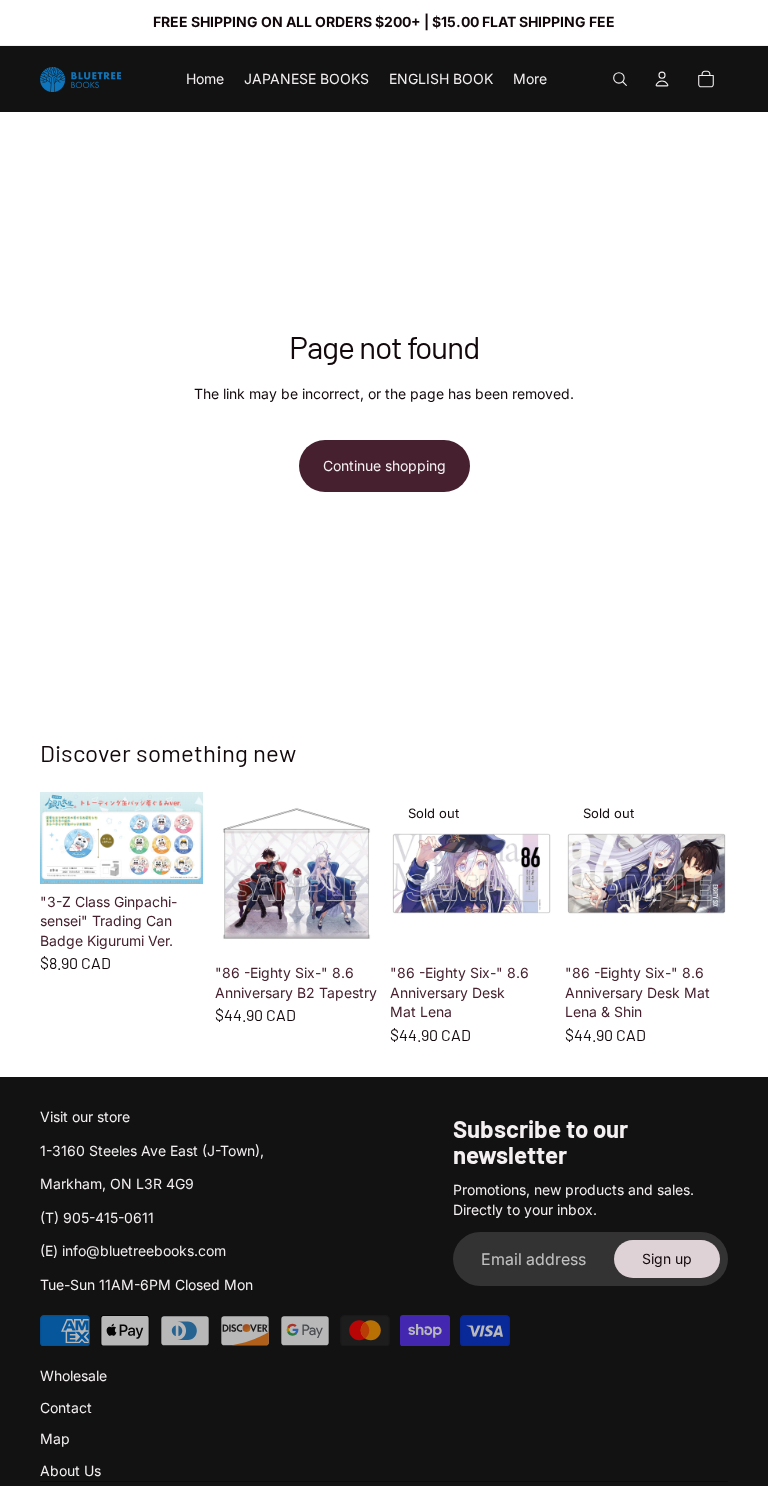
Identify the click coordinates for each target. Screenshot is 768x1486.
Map (55, 1438)
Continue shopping (384, 465)
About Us (70, 1470)
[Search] (620, 79)
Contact (66, 1407)
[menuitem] (530, 79)
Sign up (667, 1258)
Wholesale (73, 1375)
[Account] (662, 79)
